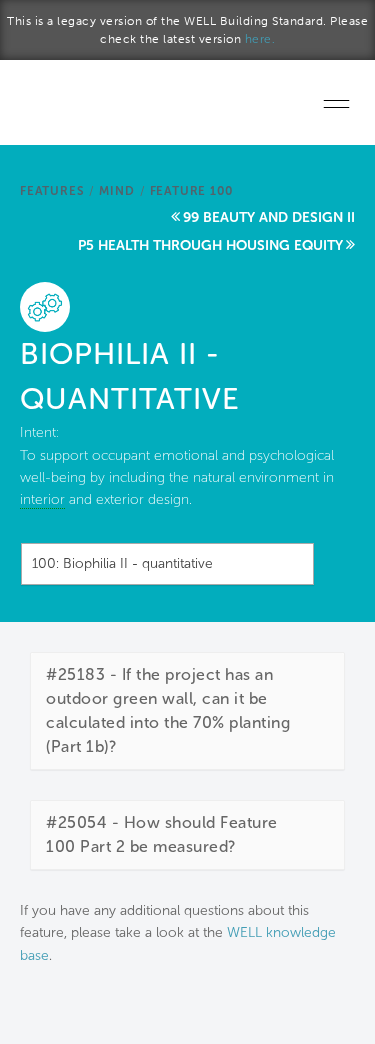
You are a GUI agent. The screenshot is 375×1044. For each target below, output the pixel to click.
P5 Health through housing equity (210, 245)
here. (260, 39)
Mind (116, 191)
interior (42, 499)
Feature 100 (191, 191)
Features (52, 191)
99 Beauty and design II (269, 217)
